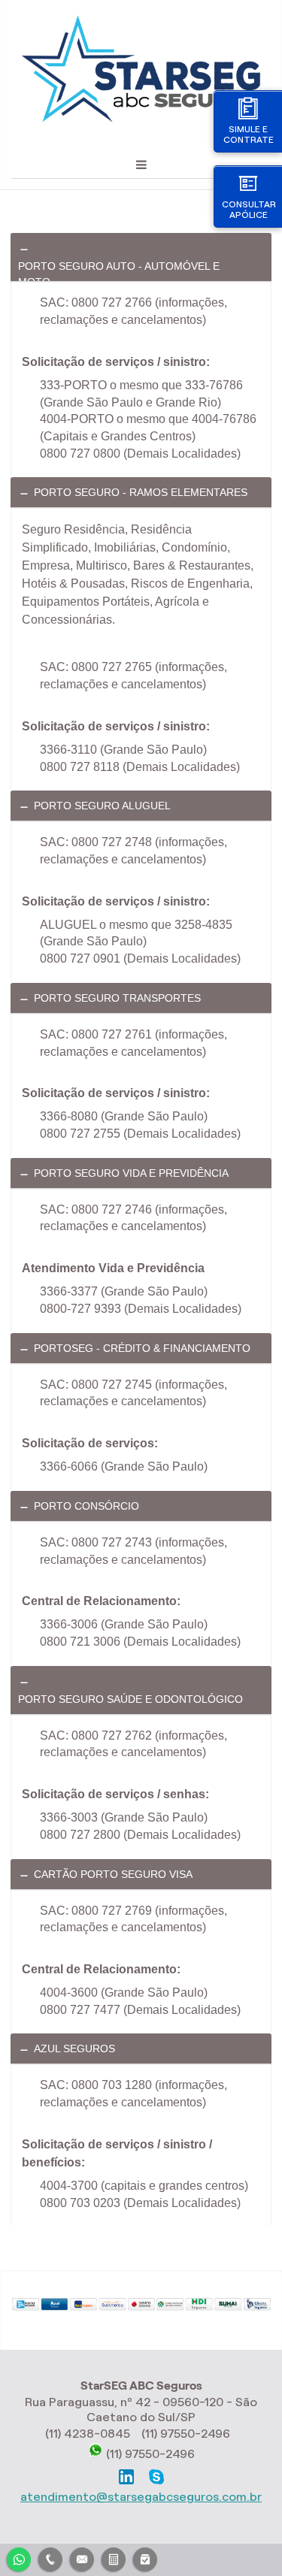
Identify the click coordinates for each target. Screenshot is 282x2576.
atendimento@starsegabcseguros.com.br (141, 2497)
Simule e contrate (249, 134)
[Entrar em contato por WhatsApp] (19, 2558)
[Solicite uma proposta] (114, 2558)
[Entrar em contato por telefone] (50, 2559)
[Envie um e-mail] (82, 2558)
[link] (141, 257)
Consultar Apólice (249, 209)
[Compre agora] (145, 2558)
